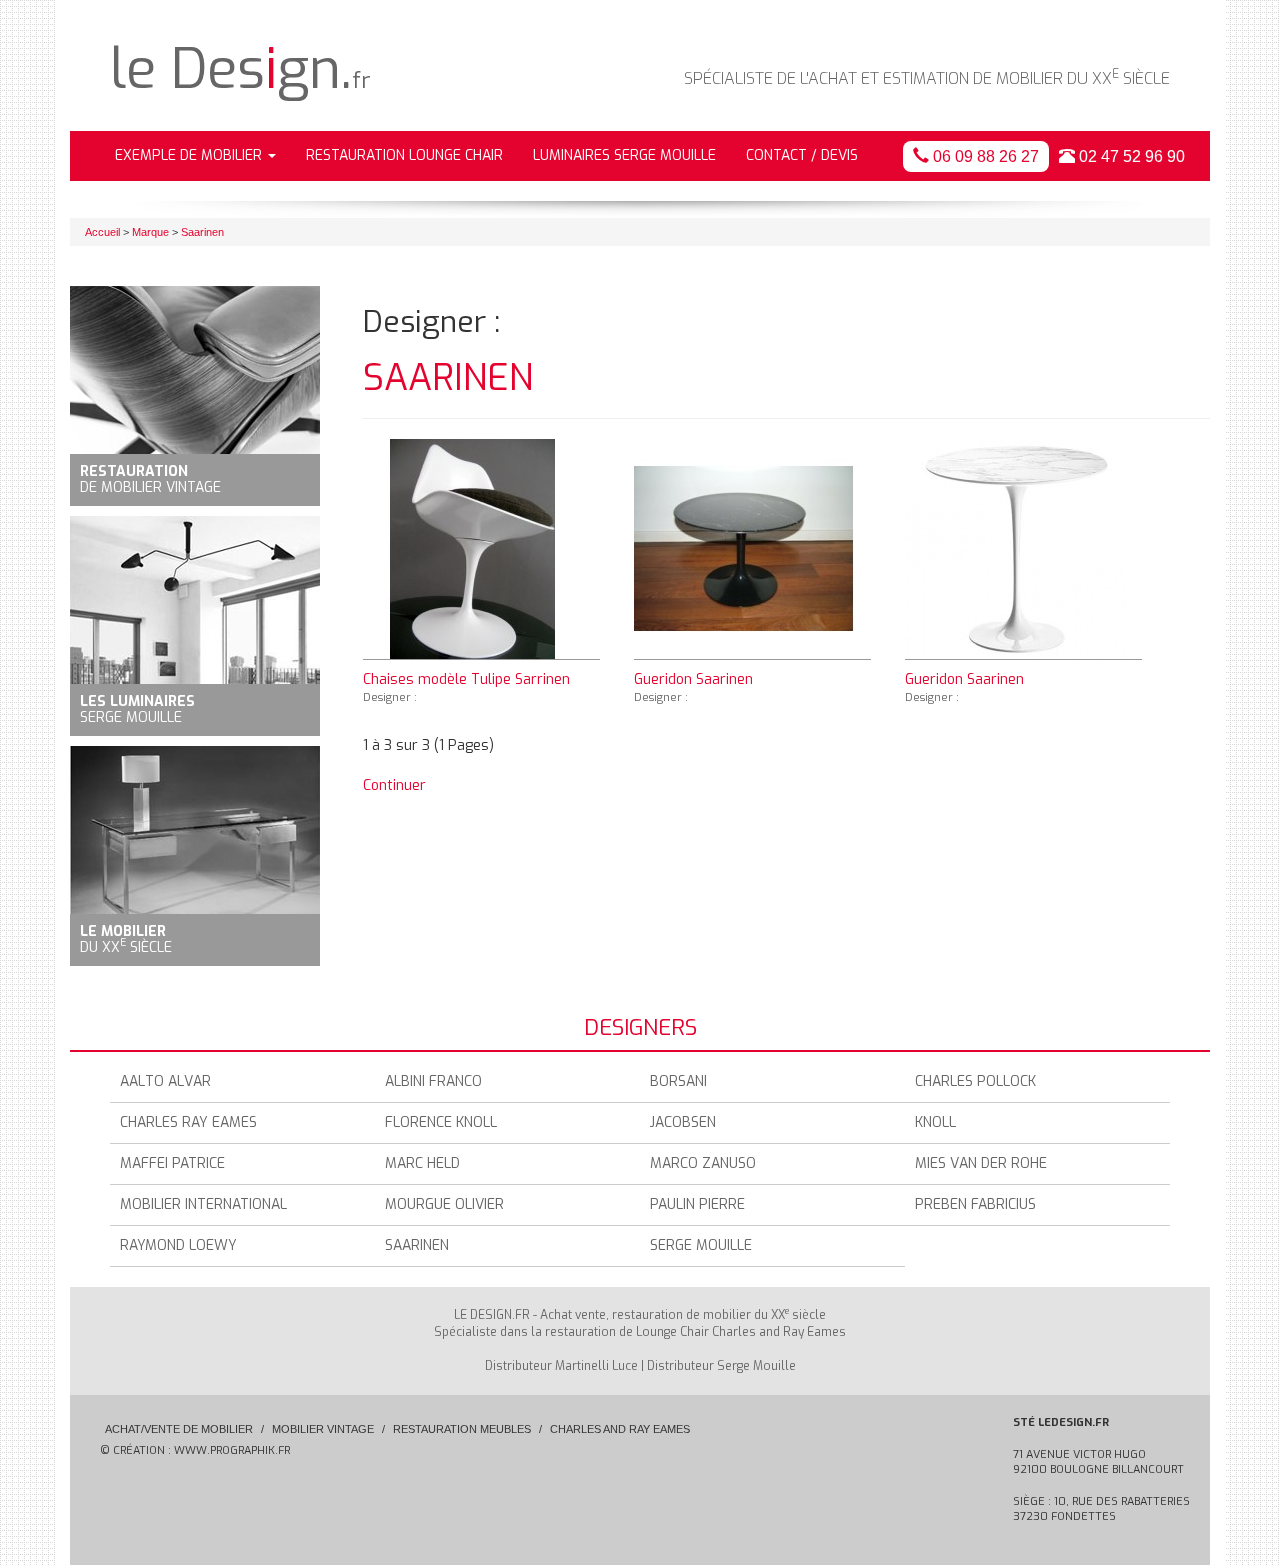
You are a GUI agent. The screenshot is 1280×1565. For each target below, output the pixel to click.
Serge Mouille (701, 1245)
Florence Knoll (441, 1122)
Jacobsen (683, 1122)
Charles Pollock (975, 1081)
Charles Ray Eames (188, 1122)
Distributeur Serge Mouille (721, 1366)
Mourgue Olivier (444, 1204)
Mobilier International (203, 1204)
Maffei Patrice (172, 1163)
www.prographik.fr (232, 1450)
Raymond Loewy (178, 1245)
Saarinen (202, 232)
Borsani (678, 1081)
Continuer (394, 785)
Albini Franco (433, 1081)
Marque (150, 232)
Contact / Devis (802, 155)
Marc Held (422, 1163)
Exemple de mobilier (190, 155)
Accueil (102, 232)
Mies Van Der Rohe (981, 1163)
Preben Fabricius (975, 1204)
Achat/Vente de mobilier (179, 1429)
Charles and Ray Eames (620, 1429)
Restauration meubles (462, 1429)
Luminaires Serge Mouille (624, 155)
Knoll (935, 1122)
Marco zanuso (703, 1163)
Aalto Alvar (165, 1081)
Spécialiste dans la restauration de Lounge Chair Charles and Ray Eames (640, 1332)
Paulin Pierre (697, 1204)
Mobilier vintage (323, 1429)
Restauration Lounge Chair (404, 155)
